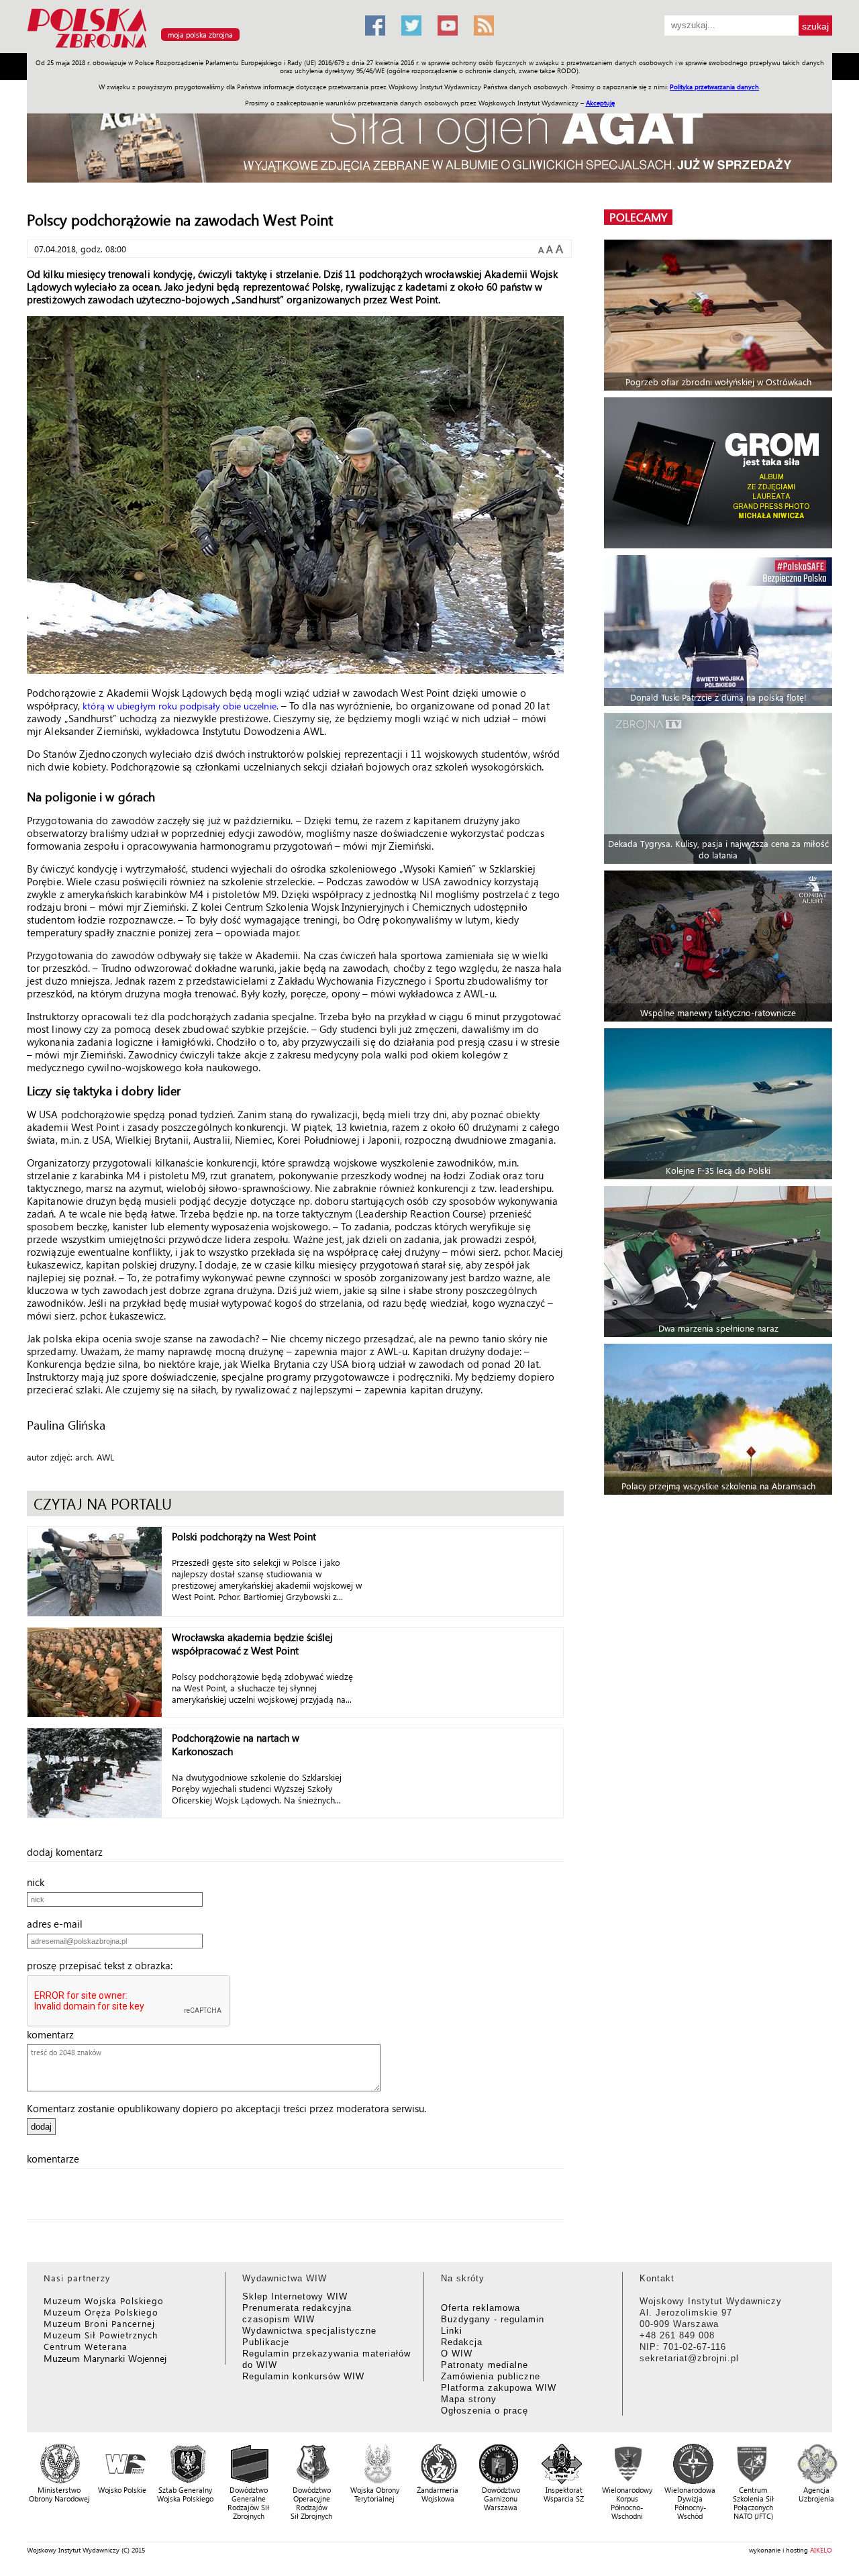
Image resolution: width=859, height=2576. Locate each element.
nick (40, 1882)
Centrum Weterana (86, 2346)
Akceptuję (600, 103)
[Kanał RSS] (484, 26)
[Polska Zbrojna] (188, 47)
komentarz (54, 2034)
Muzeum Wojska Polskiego (104, 2300)
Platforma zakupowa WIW (499, 2388)
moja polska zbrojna (200, 35)
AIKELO (821, 2550)
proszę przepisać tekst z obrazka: (104, 1965)
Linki (452, 2331)
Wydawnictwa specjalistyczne (309, 2331)
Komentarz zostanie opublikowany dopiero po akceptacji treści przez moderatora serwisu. (226, 2108)
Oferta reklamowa (481, 2308)
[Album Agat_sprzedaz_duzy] (429, 137)
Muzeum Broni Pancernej (99, 2323)
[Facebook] (375, 26)
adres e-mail (59, 1924)
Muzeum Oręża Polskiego (101, 2312)
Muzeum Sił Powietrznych (101, 2335)
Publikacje (266, 2342)
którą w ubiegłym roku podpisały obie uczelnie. (181, 706)
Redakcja (462, 2342)
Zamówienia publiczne (491, 2376)
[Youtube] (448, 26)
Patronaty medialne (485, 2365)
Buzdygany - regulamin (493, 2319)
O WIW (457, 2354)
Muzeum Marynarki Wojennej (105, 2358)
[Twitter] (411, 26)
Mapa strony (469, 2399)
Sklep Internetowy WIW (295, 2296)
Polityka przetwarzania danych (714, 87)
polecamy (638, 217)
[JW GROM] (720, 473)
